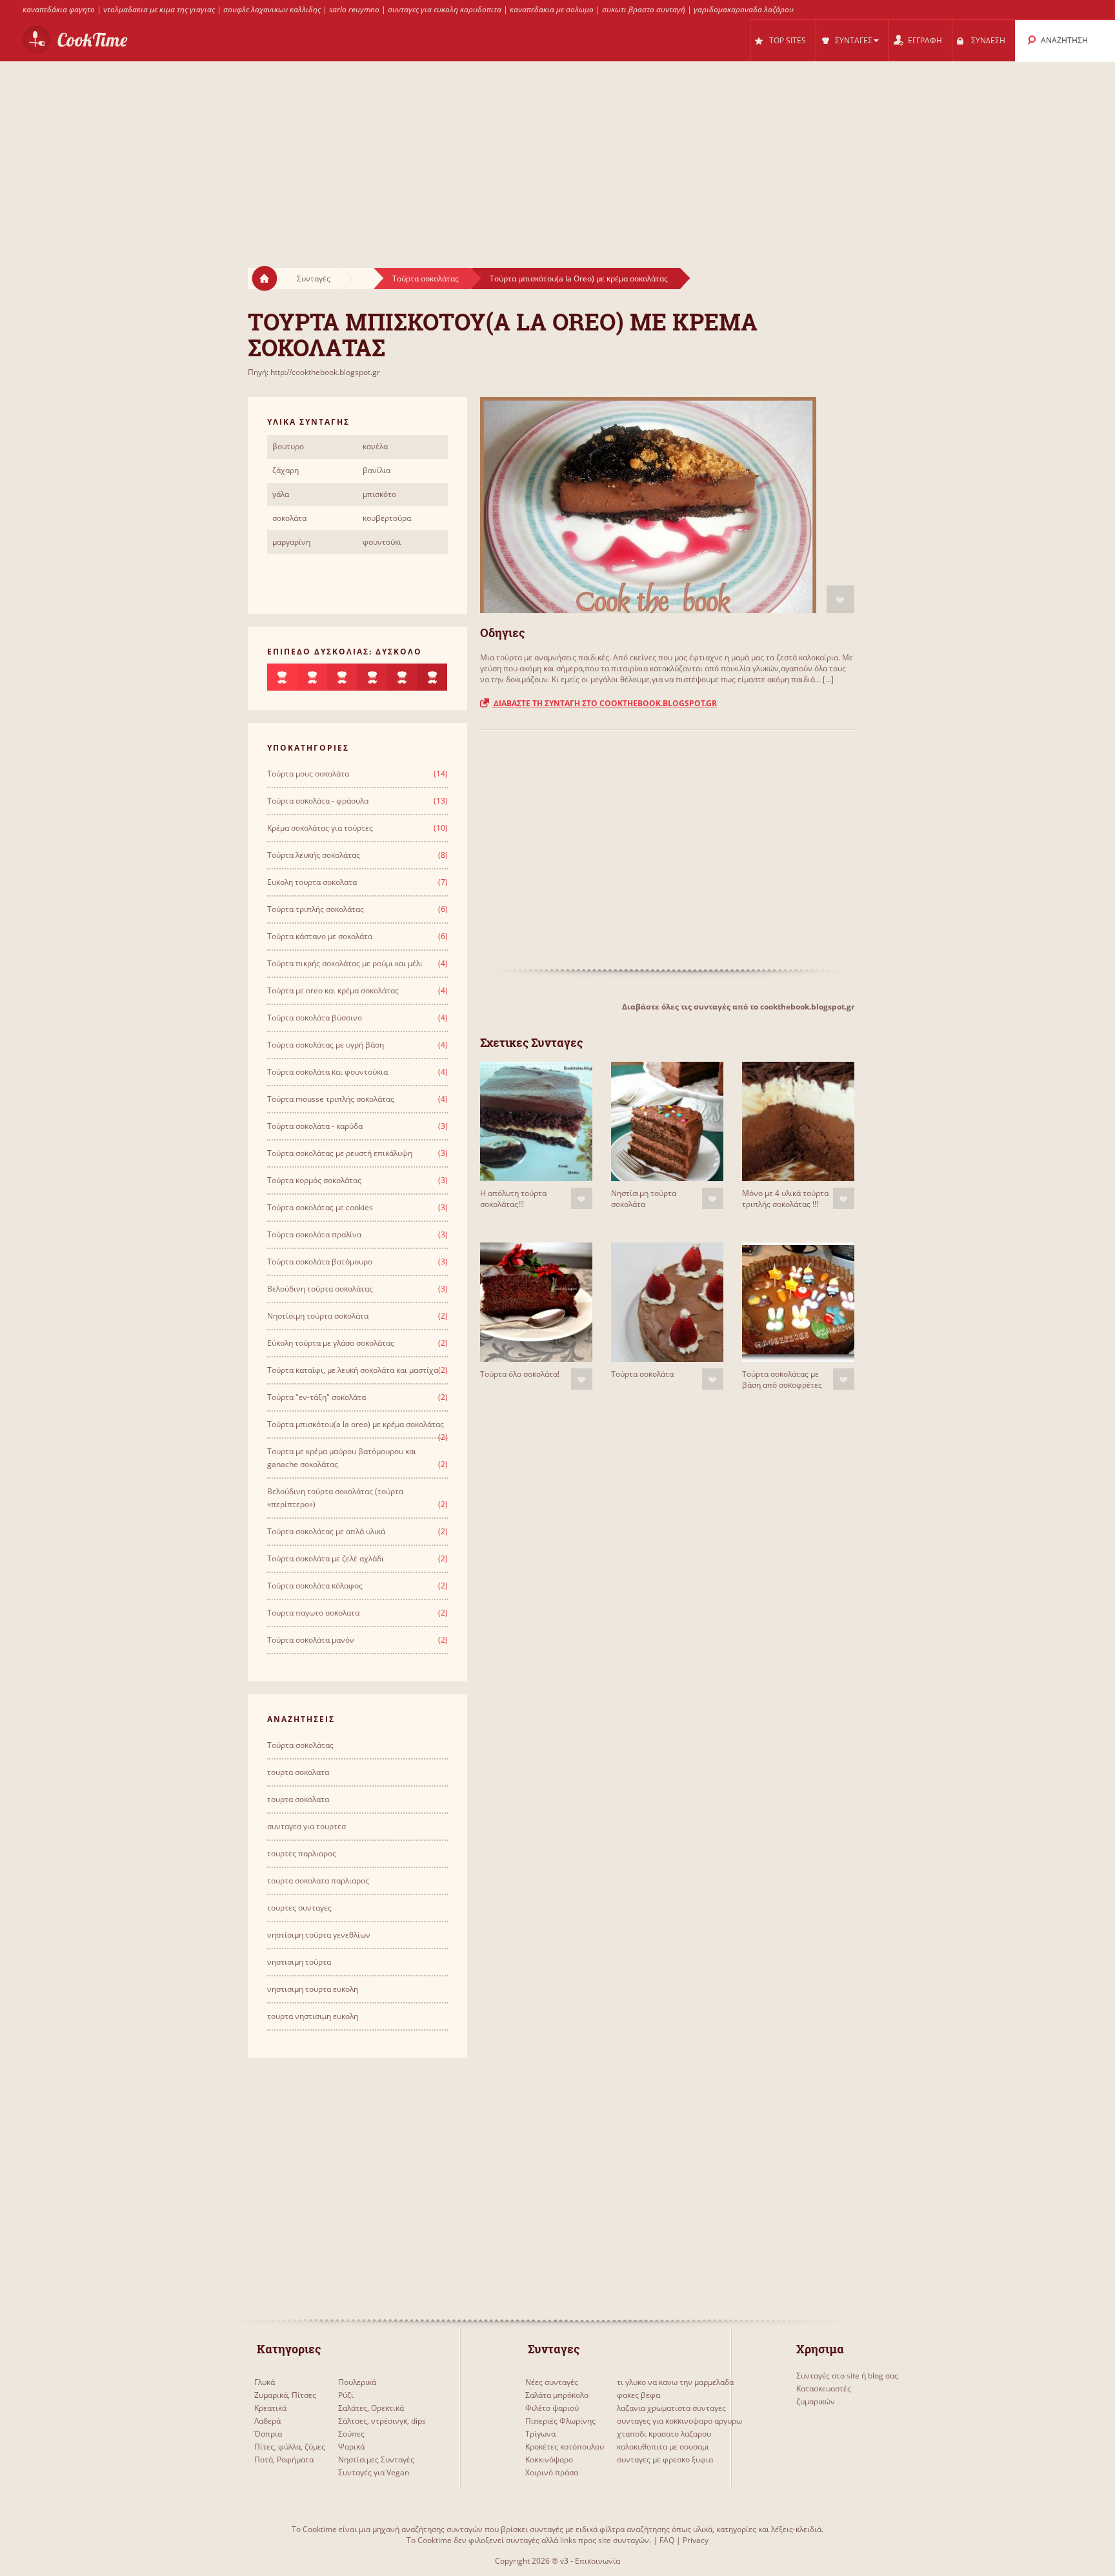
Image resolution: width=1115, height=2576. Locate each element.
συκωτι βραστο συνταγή (644, 9)
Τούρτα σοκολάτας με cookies (320, 1207)
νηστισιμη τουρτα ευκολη (313, 1989)
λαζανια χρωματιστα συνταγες (671, 2408)
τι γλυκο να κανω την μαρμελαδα (675, 2382)
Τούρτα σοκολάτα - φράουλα (318, 801)
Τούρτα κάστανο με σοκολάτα (320, 936)
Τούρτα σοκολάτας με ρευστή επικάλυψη (340, 1153)
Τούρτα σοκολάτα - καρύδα (315, 1126)
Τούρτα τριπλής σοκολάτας (316, 909)
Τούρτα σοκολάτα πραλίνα (314, 1234)
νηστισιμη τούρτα (299, 1962)
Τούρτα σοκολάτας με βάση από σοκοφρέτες (782, 1379)
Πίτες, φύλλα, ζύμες (290, 2447)
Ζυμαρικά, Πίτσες (285, 2395)
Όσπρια (268, 2434)
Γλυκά (265, 2382)
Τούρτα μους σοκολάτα (308, 774)
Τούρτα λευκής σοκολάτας (314, 855)
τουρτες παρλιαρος (302, 1853)
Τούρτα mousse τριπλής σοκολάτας (331, 1099)
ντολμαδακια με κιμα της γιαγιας (159, 9)
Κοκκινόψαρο (549, 2459)
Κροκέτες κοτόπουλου (565, 2447)
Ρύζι (346, 2395)
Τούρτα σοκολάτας (426, 279)
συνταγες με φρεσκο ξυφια (665, 2459)
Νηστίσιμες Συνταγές (376, 2459)
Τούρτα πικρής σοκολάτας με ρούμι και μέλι (345, 963)
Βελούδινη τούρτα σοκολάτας (320, 1289)
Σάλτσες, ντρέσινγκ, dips (382, 2421)
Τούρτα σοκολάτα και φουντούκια (327, 1072)
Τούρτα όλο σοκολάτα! (520, 1374)
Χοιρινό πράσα (552, 2472)
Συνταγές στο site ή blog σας (847, 2376)
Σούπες (351, 2434)
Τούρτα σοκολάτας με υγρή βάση (326, 1045)
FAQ (667, 2540)
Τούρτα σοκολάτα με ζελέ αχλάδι (326, 1558)
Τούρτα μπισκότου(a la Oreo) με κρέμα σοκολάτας (579, 279)
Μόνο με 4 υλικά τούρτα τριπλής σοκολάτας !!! (785, 1199)
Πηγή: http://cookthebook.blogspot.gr (314, 372)
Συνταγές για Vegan (374, 2472)
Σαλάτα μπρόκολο (557, 2395)
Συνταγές (314, 279)
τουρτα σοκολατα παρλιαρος (318, 1881)
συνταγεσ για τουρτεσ (306, 1826)
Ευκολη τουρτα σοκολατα (312, 882)
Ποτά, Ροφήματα (284, 2459)
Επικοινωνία (598, 2561)
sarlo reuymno (354, 9)
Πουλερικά (357, 2382)
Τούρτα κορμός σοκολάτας (314, 1180)
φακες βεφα (638, 2395)
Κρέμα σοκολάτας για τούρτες (320, 828)
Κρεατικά (270, 2408)
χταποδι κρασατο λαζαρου (664, 2434)
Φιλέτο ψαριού (552, 2408)
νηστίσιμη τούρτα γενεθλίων (319, 1935)
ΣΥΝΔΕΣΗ (988, 40)
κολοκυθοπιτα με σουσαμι (663, 2447)
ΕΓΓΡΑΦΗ (925, 40)
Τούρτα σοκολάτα (642, 1374)
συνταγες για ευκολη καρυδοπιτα (445, 9)
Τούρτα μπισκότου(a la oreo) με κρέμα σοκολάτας (356, 1424)
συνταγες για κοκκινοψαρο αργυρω (679, 2421)
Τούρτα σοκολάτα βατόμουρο (320, 1262)
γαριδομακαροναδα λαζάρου (744, 9)
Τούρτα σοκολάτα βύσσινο (315, 1018)
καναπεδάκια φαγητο (59, 9)
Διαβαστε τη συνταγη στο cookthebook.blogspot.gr (604, 703)
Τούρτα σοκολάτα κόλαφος (315, 1586)
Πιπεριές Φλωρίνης (560, 2421)
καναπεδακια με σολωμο (552, 9)
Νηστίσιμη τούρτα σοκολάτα (644, 1199)
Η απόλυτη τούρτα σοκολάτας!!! (513, 1199)
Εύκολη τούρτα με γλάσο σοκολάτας (331, 1343)
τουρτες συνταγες (299, 1908)
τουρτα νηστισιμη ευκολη (313, 2016)
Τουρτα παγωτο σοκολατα (313, 1613)
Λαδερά (267, 2421)
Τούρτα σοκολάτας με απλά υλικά (326, 1531)
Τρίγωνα (540, 2434)
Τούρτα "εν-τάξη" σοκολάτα (316, 1397)
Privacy (696, 2540)
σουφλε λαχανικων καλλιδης (272, 9)
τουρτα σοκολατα (298, 1772)
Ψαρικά (351, 2447)
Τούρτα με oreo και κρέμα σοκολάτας (333, 990)
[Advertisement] (557, 152)
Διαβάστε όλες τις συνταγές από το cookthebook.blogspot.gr (738, 1007)
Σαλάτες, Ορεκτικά (371, 2408)
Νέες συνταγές (552, 2382)
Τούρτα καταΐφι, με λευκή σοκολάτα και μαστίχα (353, 1370)
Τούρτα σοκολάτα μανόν (311, 1640)
